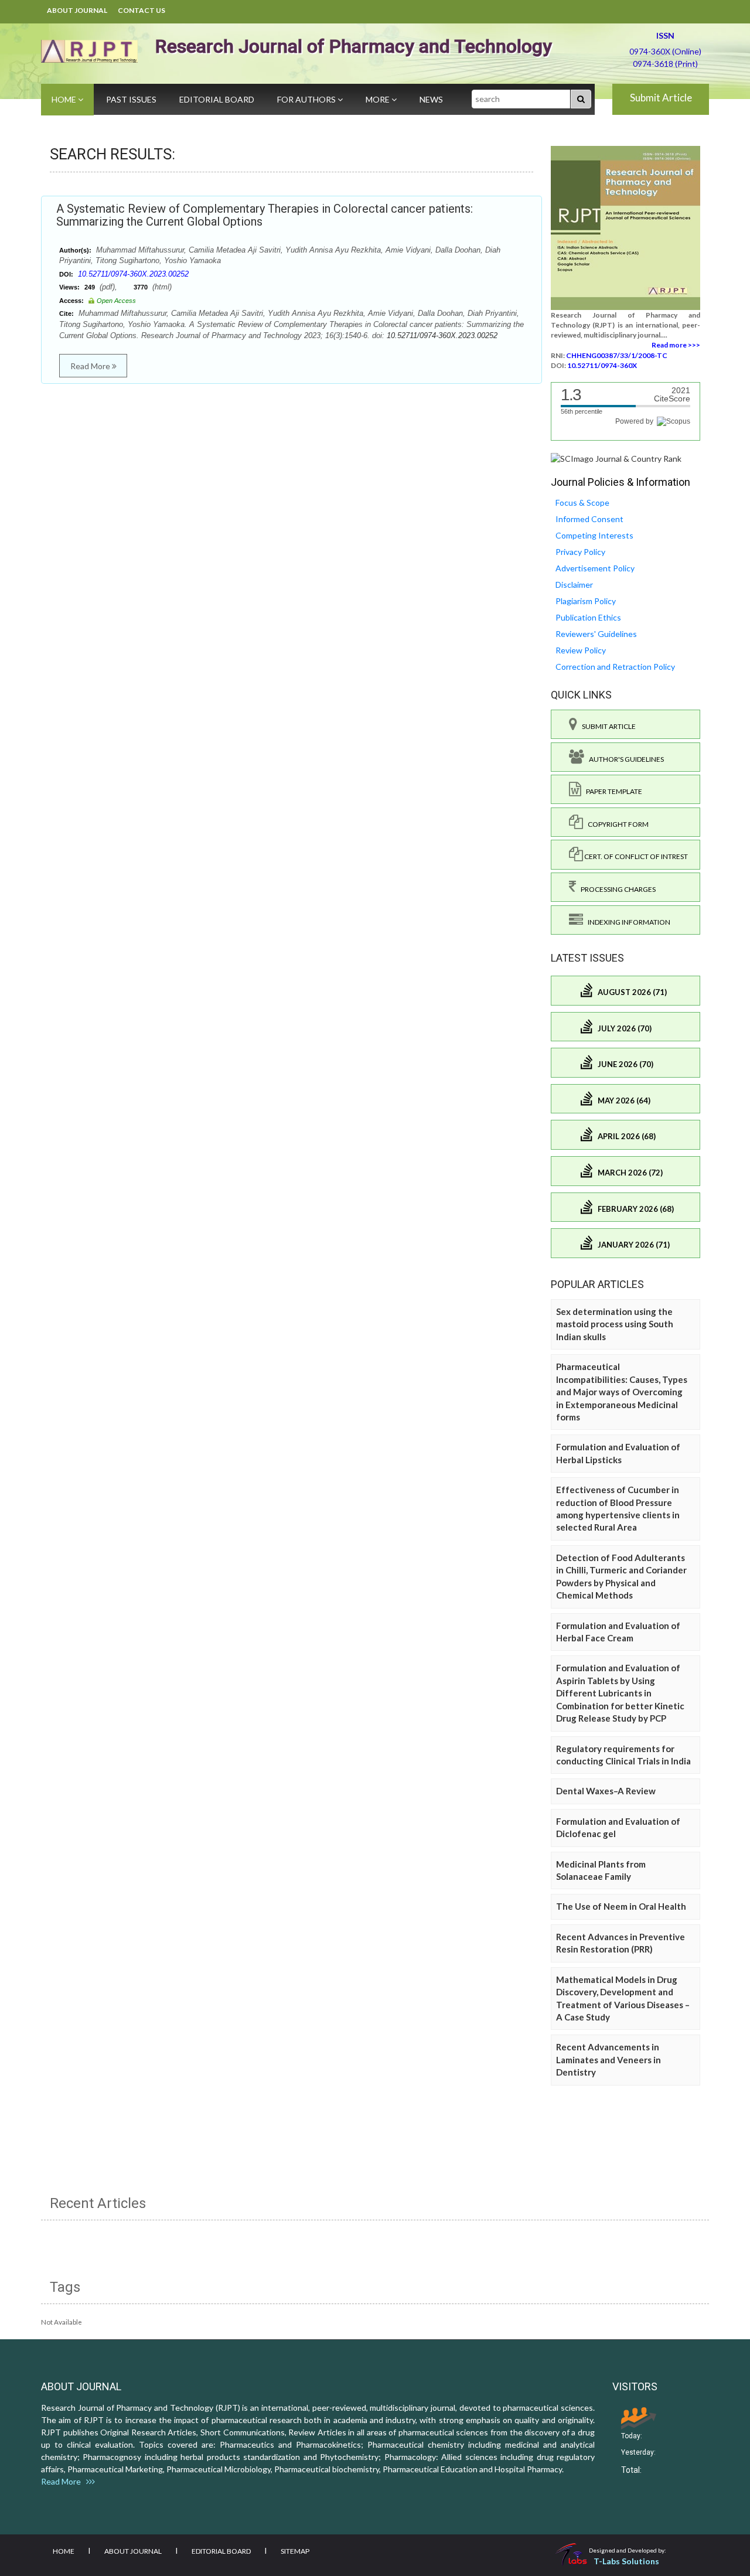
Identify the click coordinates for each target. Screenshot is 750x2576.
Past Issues (131, 99)
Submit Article (661, 98)
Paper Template (612, 791)
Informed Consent (589, 519)
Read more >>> (676, 345)
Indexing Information (627, 922)
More (379, 99)
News (431, 99)
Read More (91, 366)
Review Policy (581, 650)
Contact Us (142, 10)
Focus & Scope (582, 502)
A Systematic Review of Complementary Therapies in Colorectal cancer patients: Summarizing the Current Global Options (265, 215)
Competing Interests (594, 535)
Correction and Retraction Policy (615, 667)
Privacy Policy (580, 552)
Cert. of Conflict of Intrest (635, 856)
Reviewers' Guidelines (596, 634)
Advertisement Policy (595, 568)
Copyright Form (616, 824)
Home (65, 99)
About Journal (77, 10)
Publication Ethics (588, 617)
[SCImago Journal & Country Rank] (616, 458)
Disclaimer (574, 585)
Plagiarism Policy (586, 601)
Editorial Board (217, 99)
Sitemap (295, 2551)
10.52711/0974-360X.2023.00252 (133, 274)
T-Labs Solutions (626, 2561)
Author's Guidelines (624, 759)
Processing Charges (616, 889)
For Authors (307, 99)
